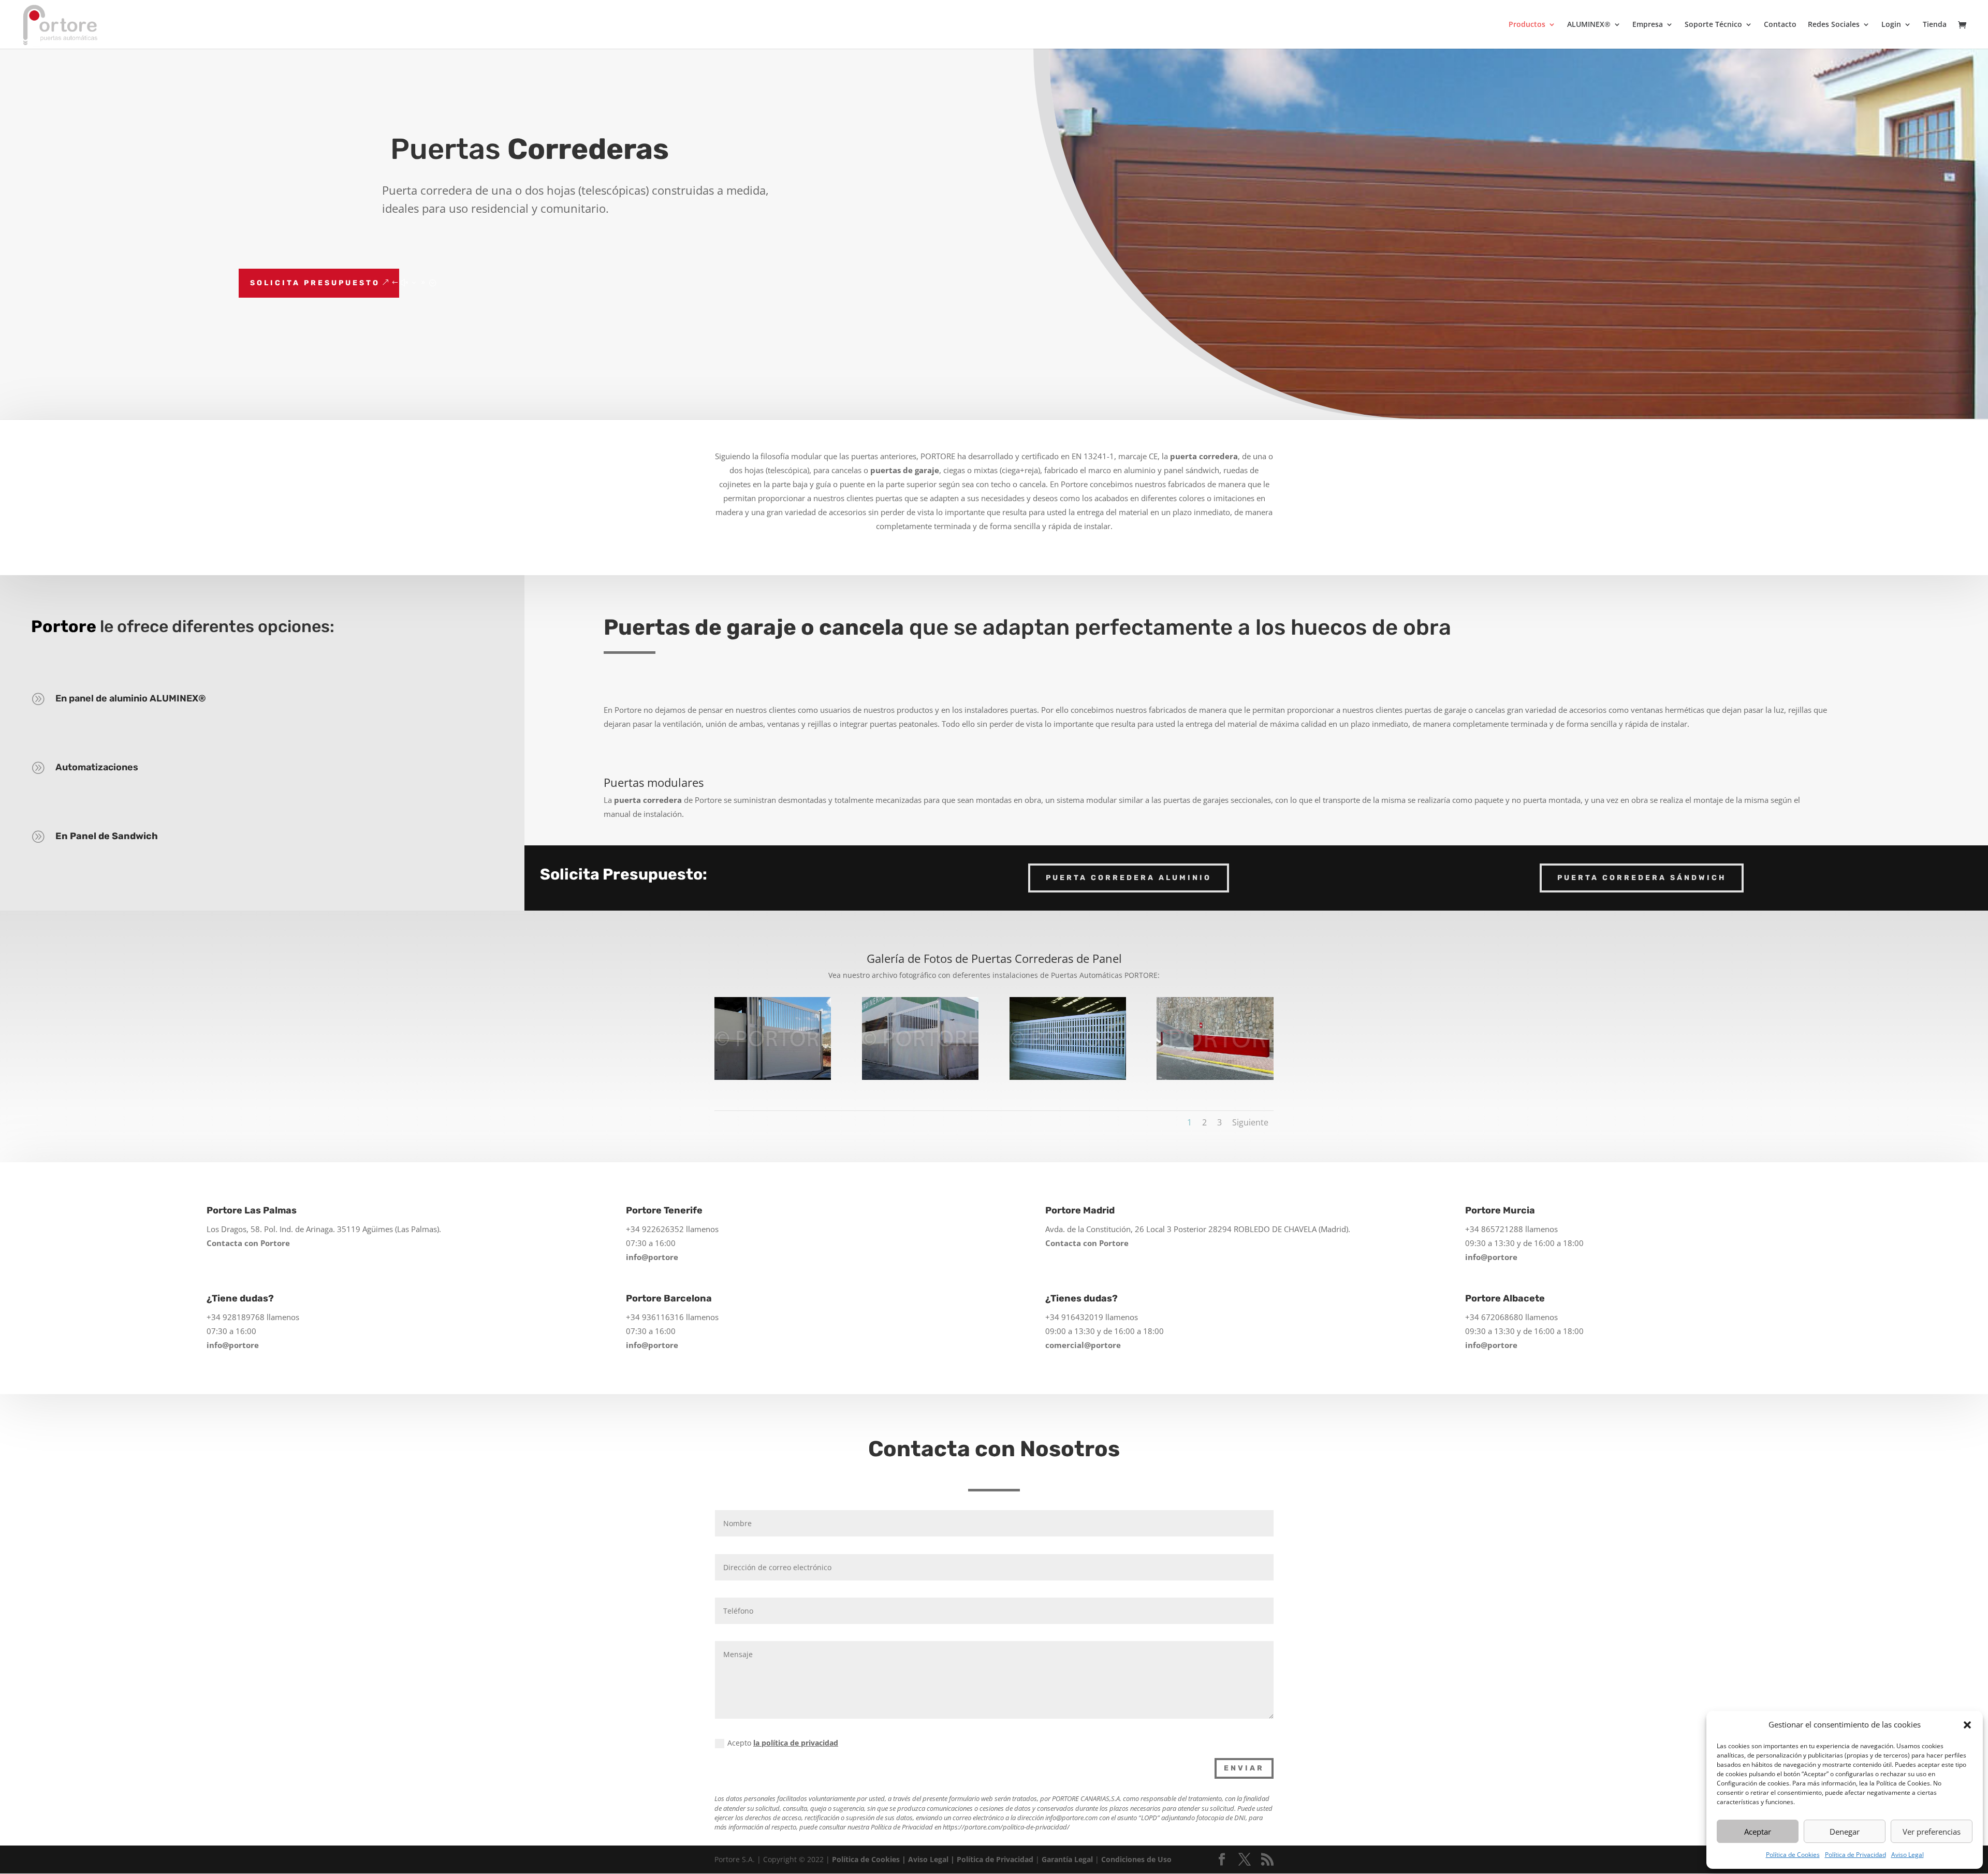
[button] (1967, 1725)
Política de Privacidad (1855, 1855)
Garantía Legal (1067, 1859)
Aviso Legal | (932, 1859)
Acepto (783, 1743)
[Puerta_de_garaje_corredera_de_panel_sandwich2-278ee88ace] (1068, 1077)
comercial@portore (1083, 1345)
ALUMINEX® (1589, 25)
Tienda (1935, 25)
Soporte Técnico (1713, 25)
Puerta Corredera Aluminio (1129, 878)
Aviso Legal (1907, 1855)
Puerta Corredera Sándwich (1642, 878)
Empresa (1648, 25)
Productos (1527, 25)
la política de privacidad (796, 1743)
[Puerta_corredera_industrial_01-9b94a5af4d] (773, 1077)
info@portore (652, 1257)
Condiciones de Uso (1136, 1859)
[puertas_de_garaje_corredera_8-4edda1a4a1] (1215, 1077)
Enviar (1244, 1768)
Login (1891, 25)
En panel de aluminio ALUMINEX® (131, 698)
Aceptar (1758, 1832)
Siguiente (1250, 1122)
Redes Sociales (1834, 25)
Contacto (1780, 25)
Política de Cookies (1793, 1855)
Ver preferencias (1932, 1832)
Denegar (1845, 1832)
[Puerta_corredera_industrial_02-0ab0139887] (920, 1077)
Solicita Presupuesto (315, 283)
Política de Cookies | (870, 1859)
